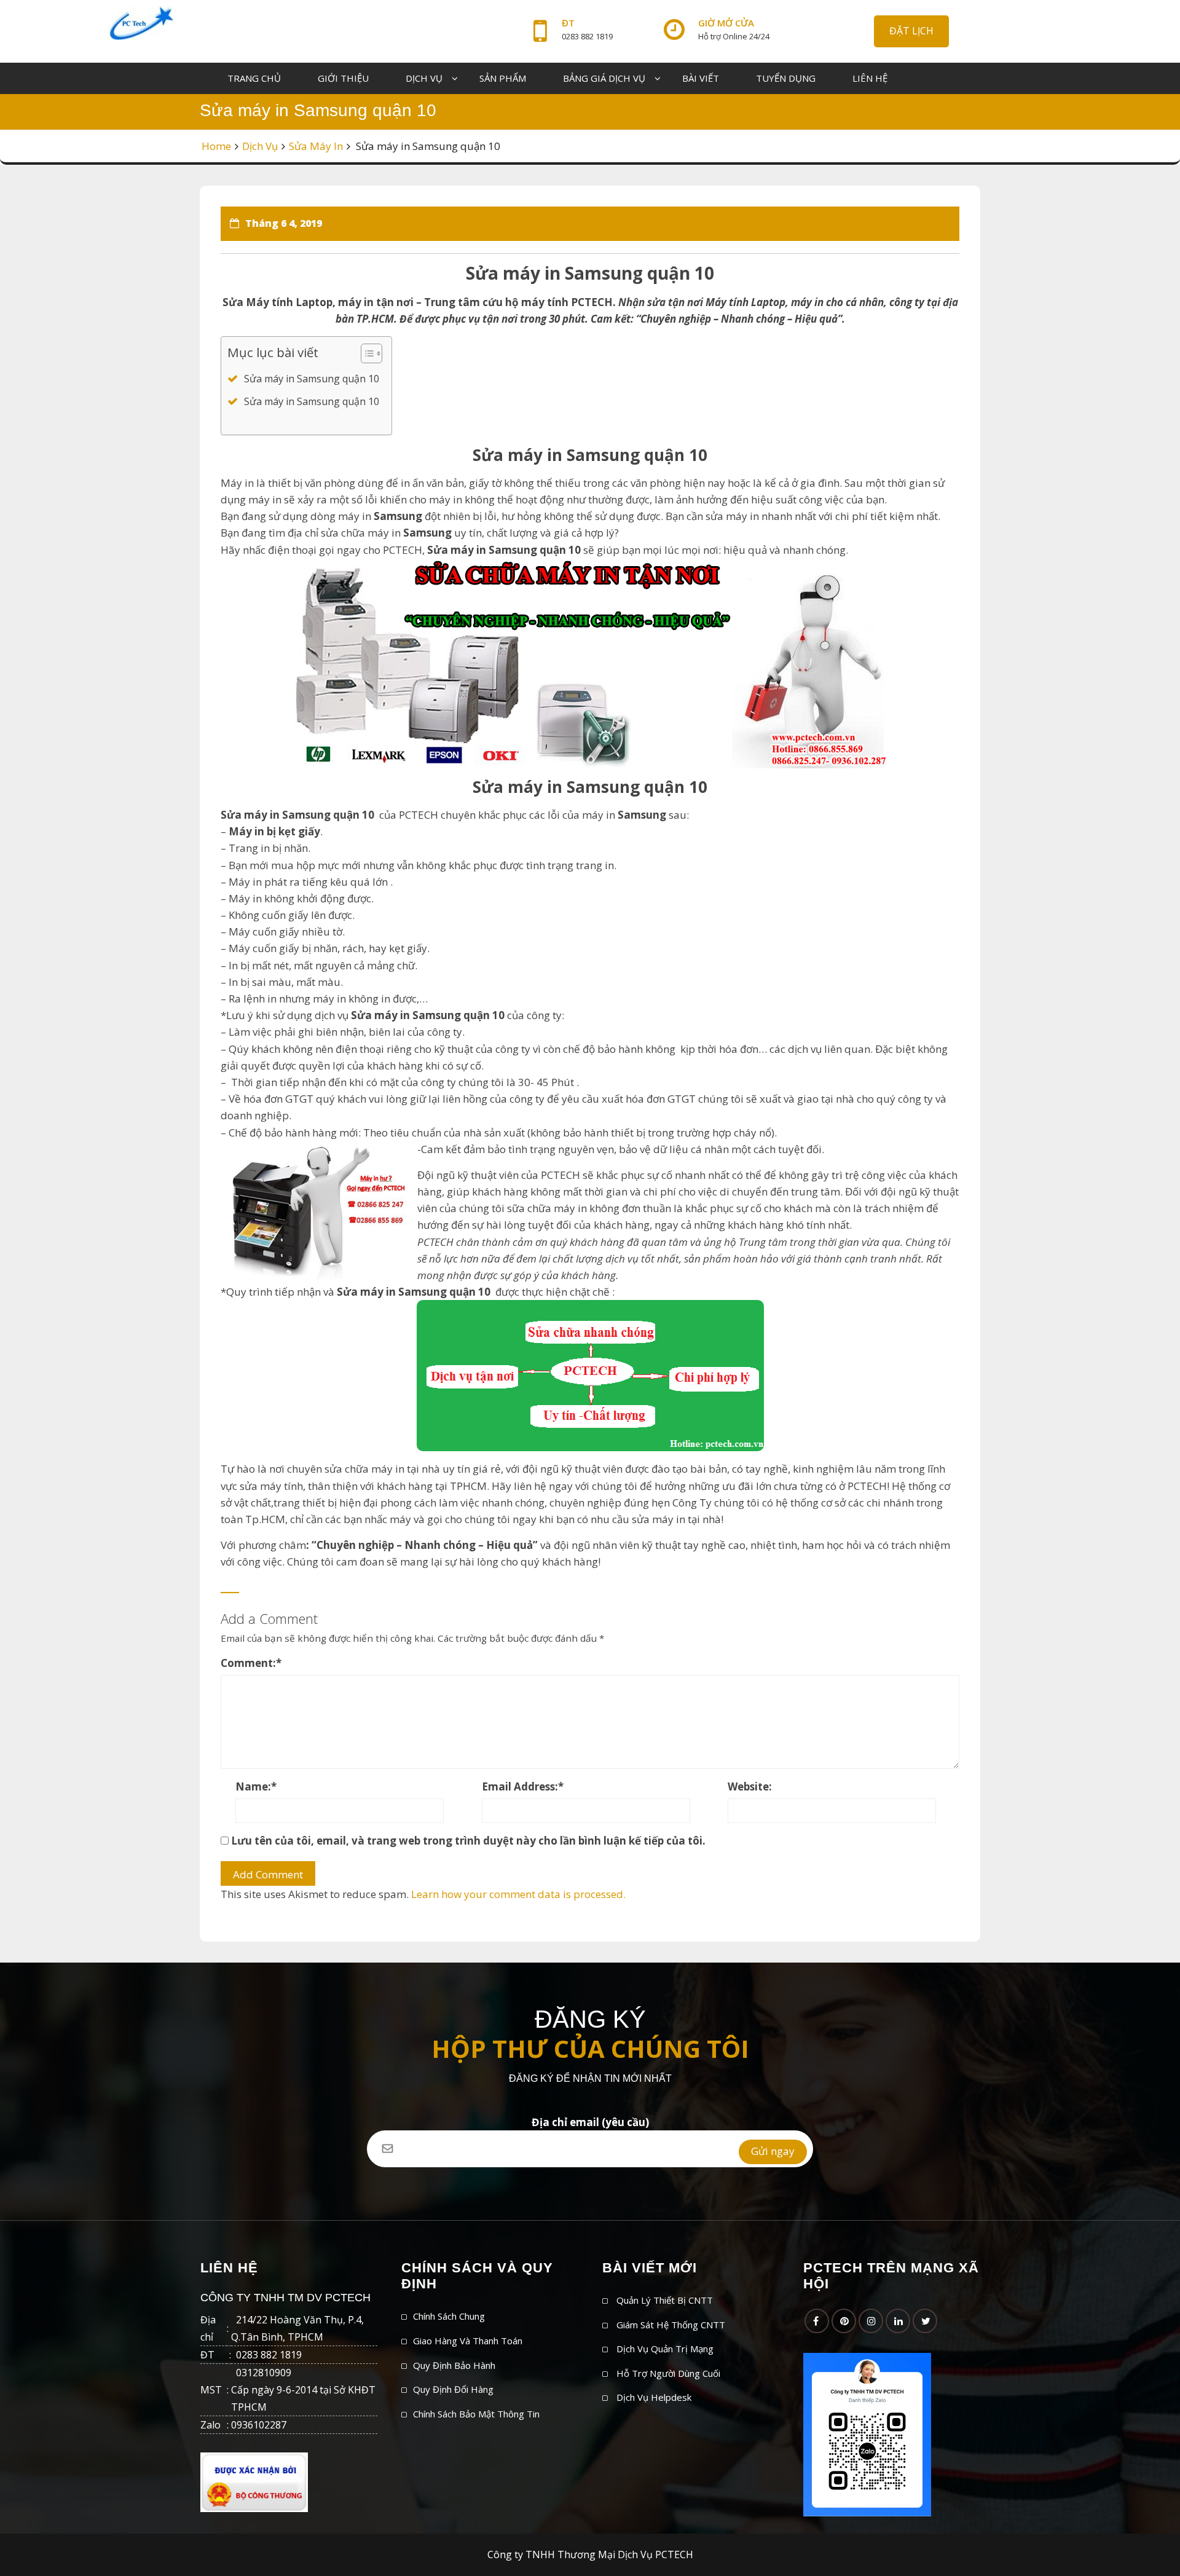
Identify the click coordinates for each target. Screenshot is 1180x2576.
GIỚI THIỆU (343, 78)
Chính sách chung (449, 2316)
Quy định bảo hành (454, 2365)
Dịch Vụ (260, 146)
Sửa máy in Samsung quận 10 (312, 379)
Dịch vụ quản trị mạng (665, 2349)
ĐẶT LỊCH (911, 31)
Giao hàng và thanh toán (468, 2341)
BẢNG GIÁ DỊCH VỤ (604, 78)
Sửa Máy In (316, 146)
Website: (750, 1786)
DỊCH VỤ (424, 78)
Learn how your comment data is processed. (518, 1894)
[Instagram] (871, 2321)
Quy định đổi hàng (453, 2389)
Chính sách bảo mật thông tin (476, 2414)
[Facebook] (817, 2321)
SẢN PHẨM (503, 78)
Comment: (251, 1663)
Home (216, 146)
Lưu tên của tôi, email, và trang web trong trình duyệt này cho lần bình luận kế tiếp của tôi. (468, 1841)
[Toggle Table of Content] (365, 353)
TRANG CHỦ (254, 78)
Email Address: (523, 1786)
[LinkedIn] (898, 2321)
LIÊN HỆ (870, 78)
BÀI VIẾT (701, 78)
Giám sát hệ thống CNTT (671, 2325)
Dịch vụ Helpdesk (654, 2397)
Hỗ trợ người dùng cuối (668, 2373)
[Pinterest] (844, 2321)
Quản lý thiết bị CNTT (665, 2300)
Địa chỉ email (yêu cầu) (590, 2122)
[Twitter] (925, 2321)
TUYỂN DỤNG (786, 78)
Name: (256, 1786)
